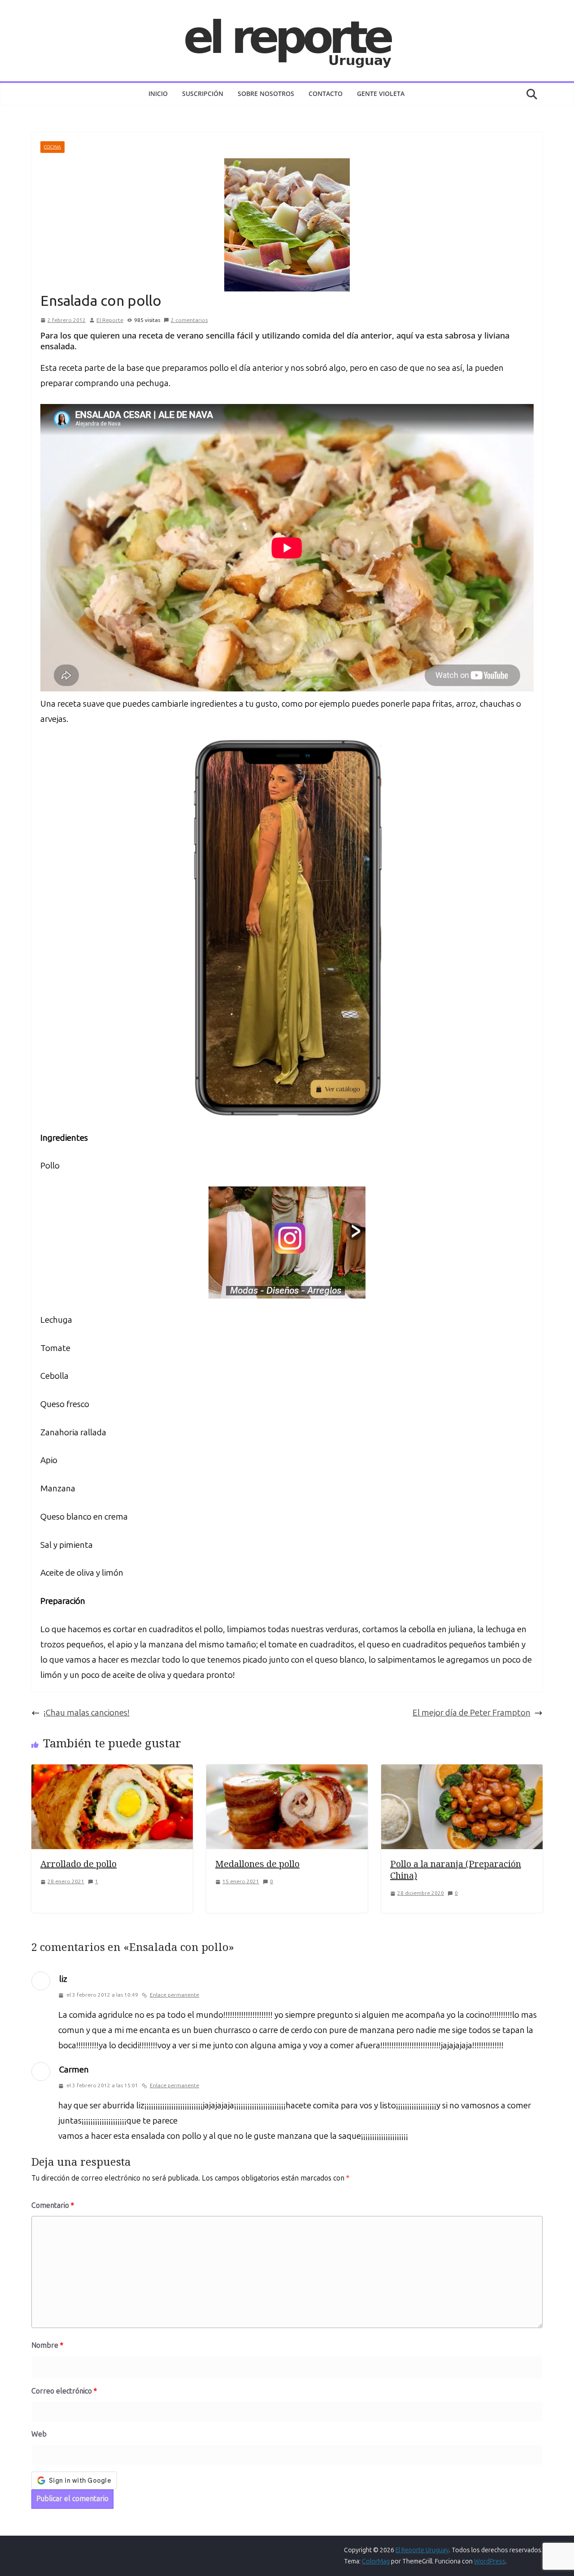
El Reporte (110, 320)
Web (39, 2434)
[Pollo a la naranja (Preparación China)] (462, 1772)
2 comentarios (189, 320)
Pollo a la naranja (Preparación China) (456, 1870)
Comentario (53, 2205)
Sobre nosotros (266, 93)
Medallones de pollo (257, 1864)
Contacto (326, 93)
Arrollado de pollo (78, 1864)
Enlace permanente (174, 1995)
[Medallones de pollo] (287, 1772)
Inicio (158, 93)
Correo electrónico (64, 2391)
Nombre (47, 2345)
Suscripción (203, 93)
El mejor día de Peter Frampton (472, 1713)
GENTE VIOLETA (381, 93)
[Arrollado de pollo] (112, 1772)
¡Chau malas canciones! (87, 1713)
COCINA (52, 147)
